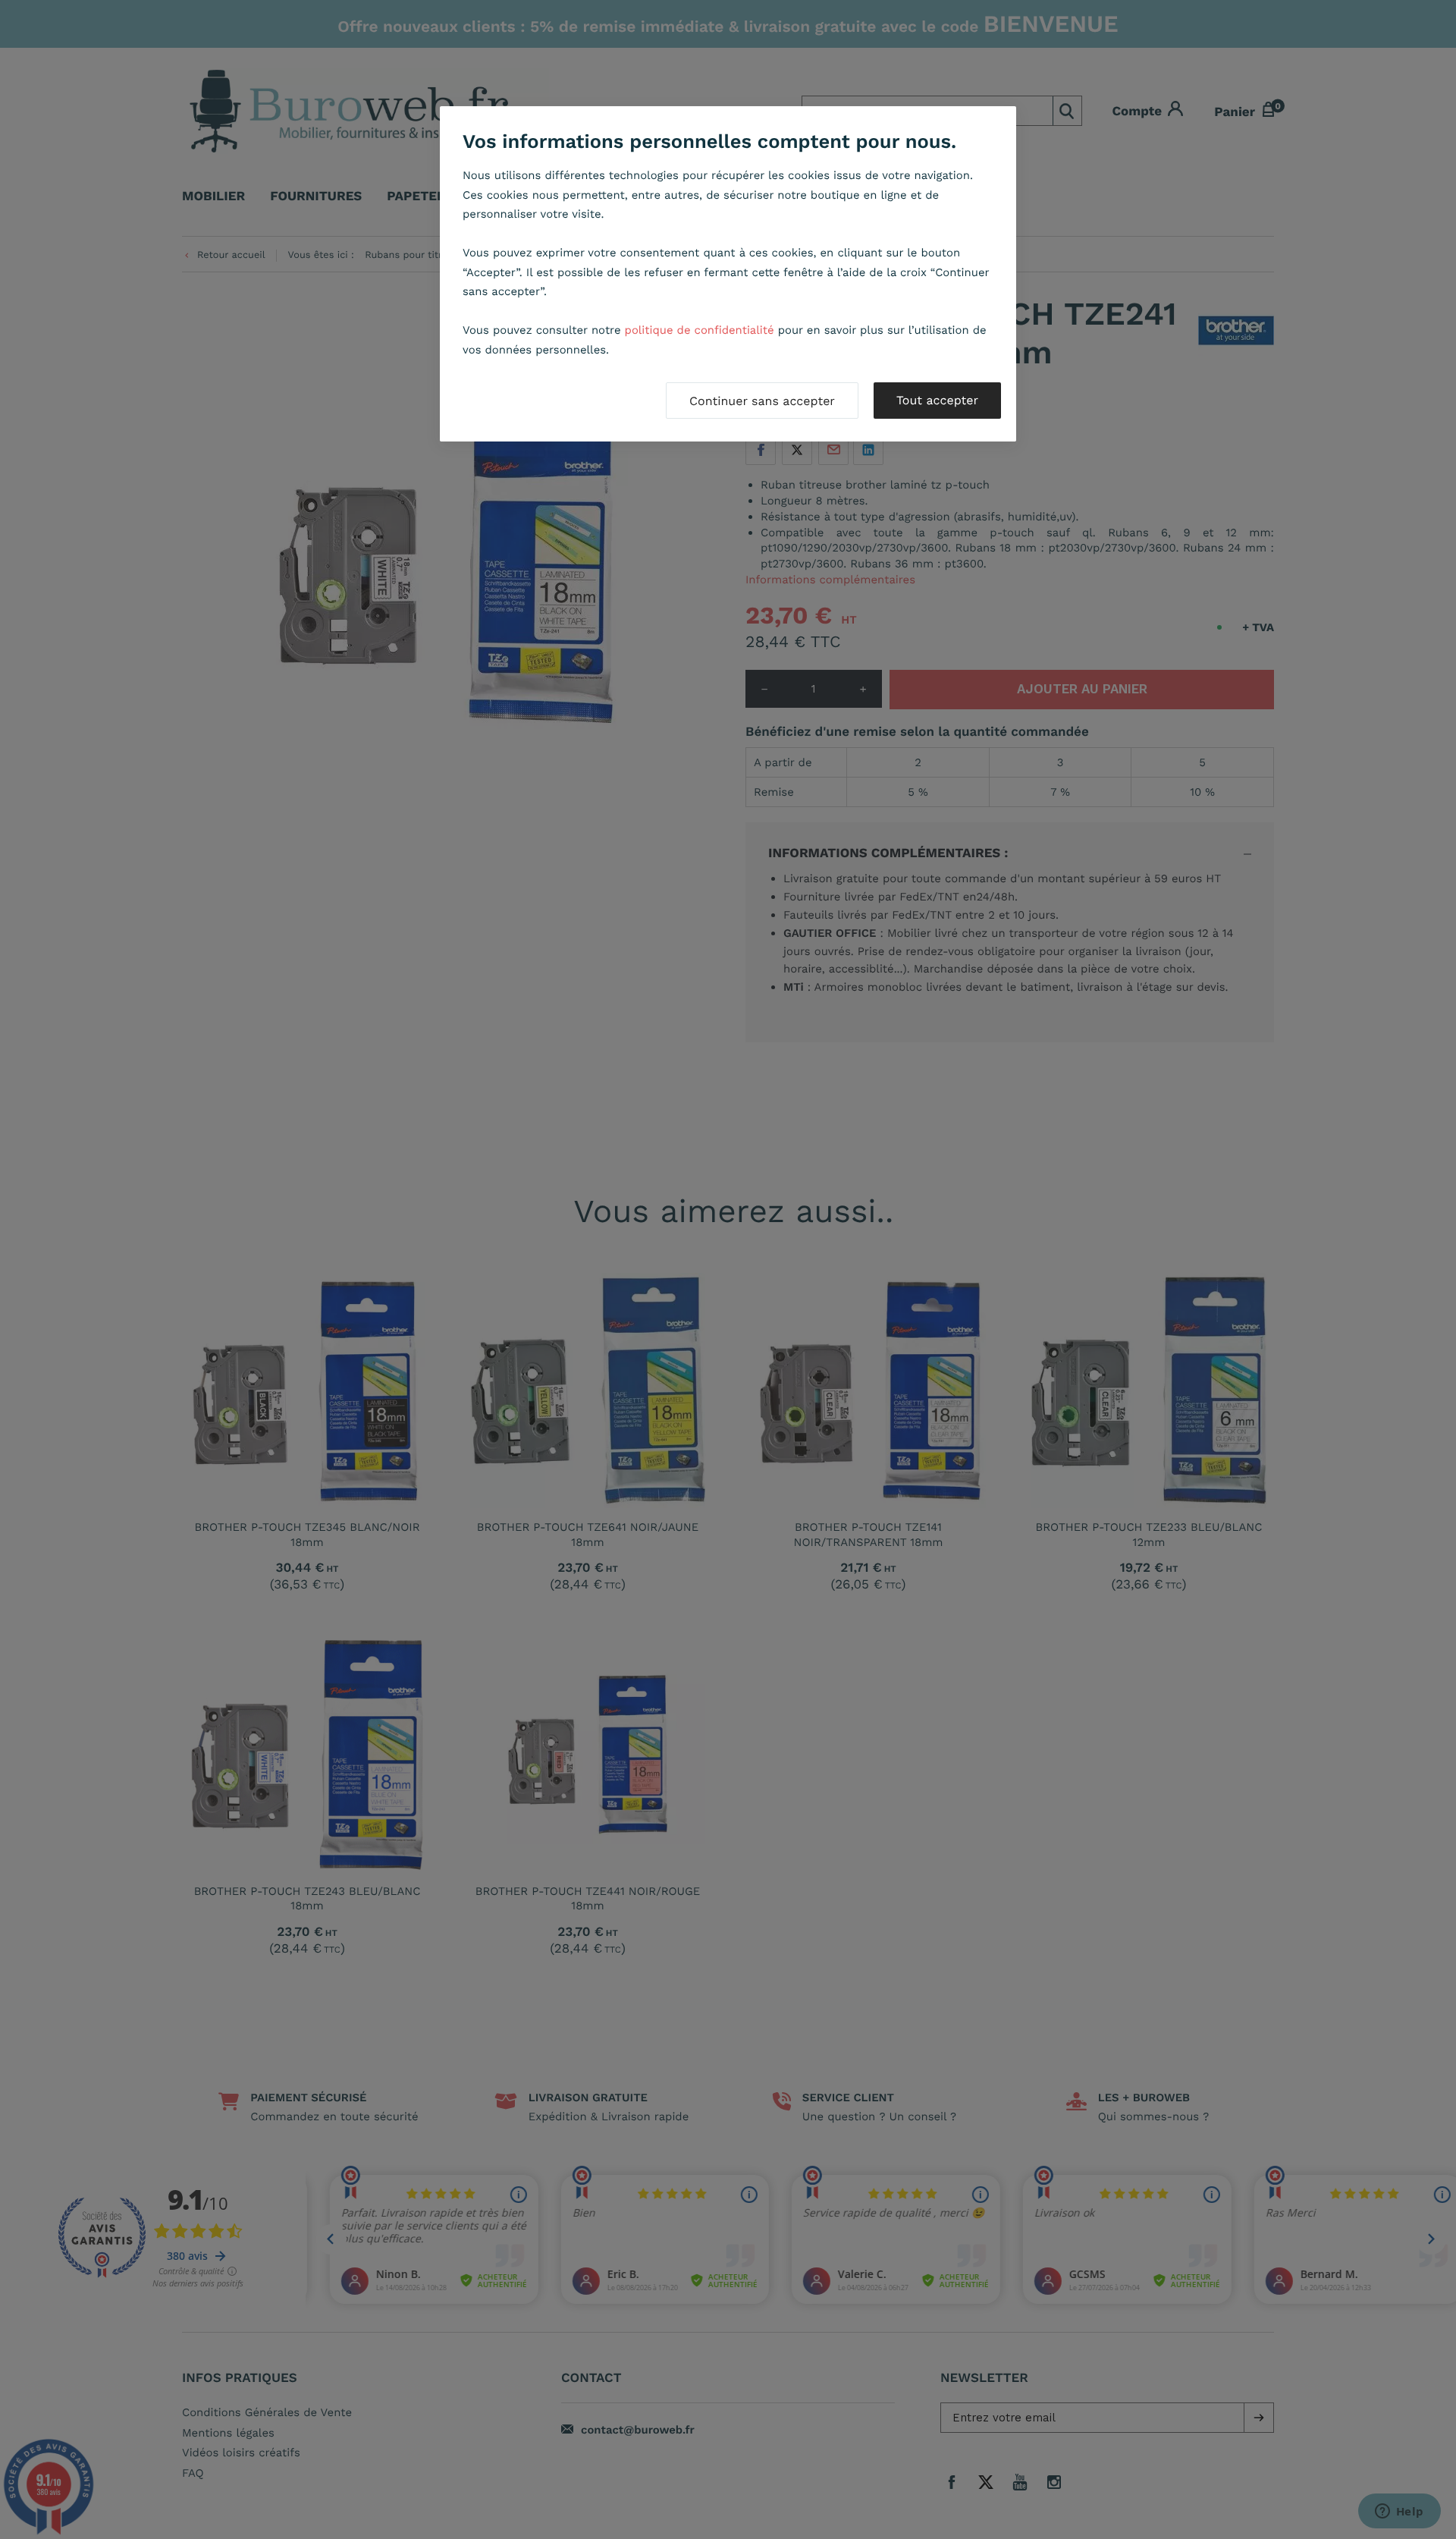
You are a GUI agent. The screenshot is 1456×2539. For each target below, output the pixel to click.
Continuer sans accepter (762, 401)
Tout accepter (937, 400)
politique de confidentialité (700, 330)
